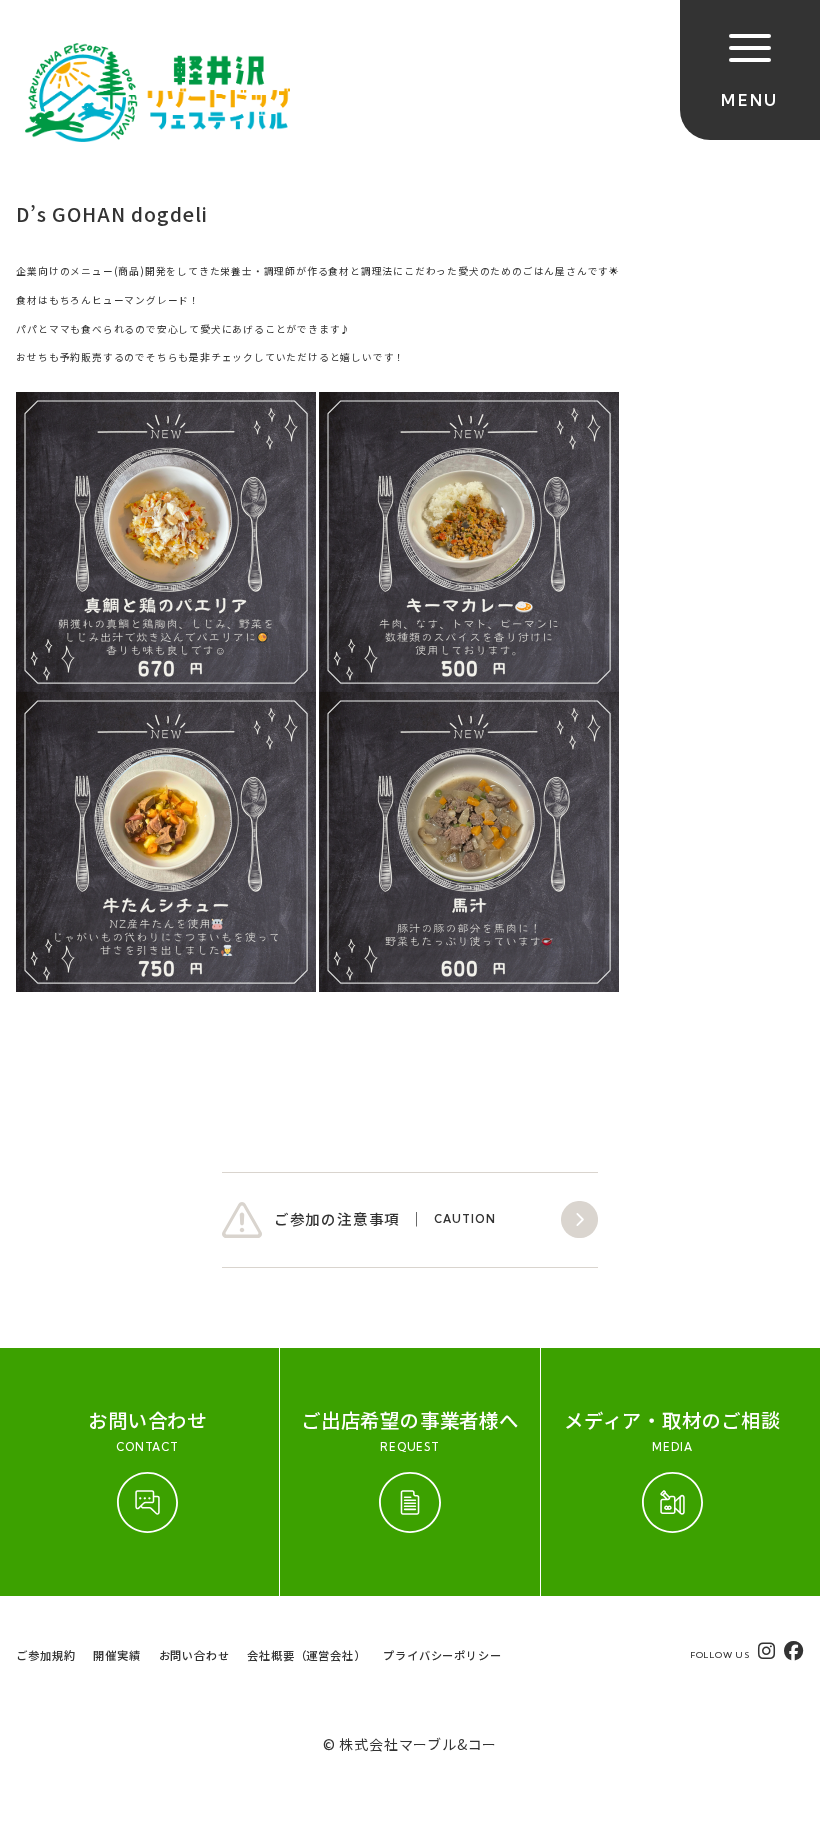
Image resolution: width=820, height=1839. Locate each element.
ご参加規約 (45, 1655)
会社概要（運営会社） (306, 1655)
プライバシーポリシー (442, 1655)
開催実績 (116, 1655)
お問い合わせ (194, 1655)
